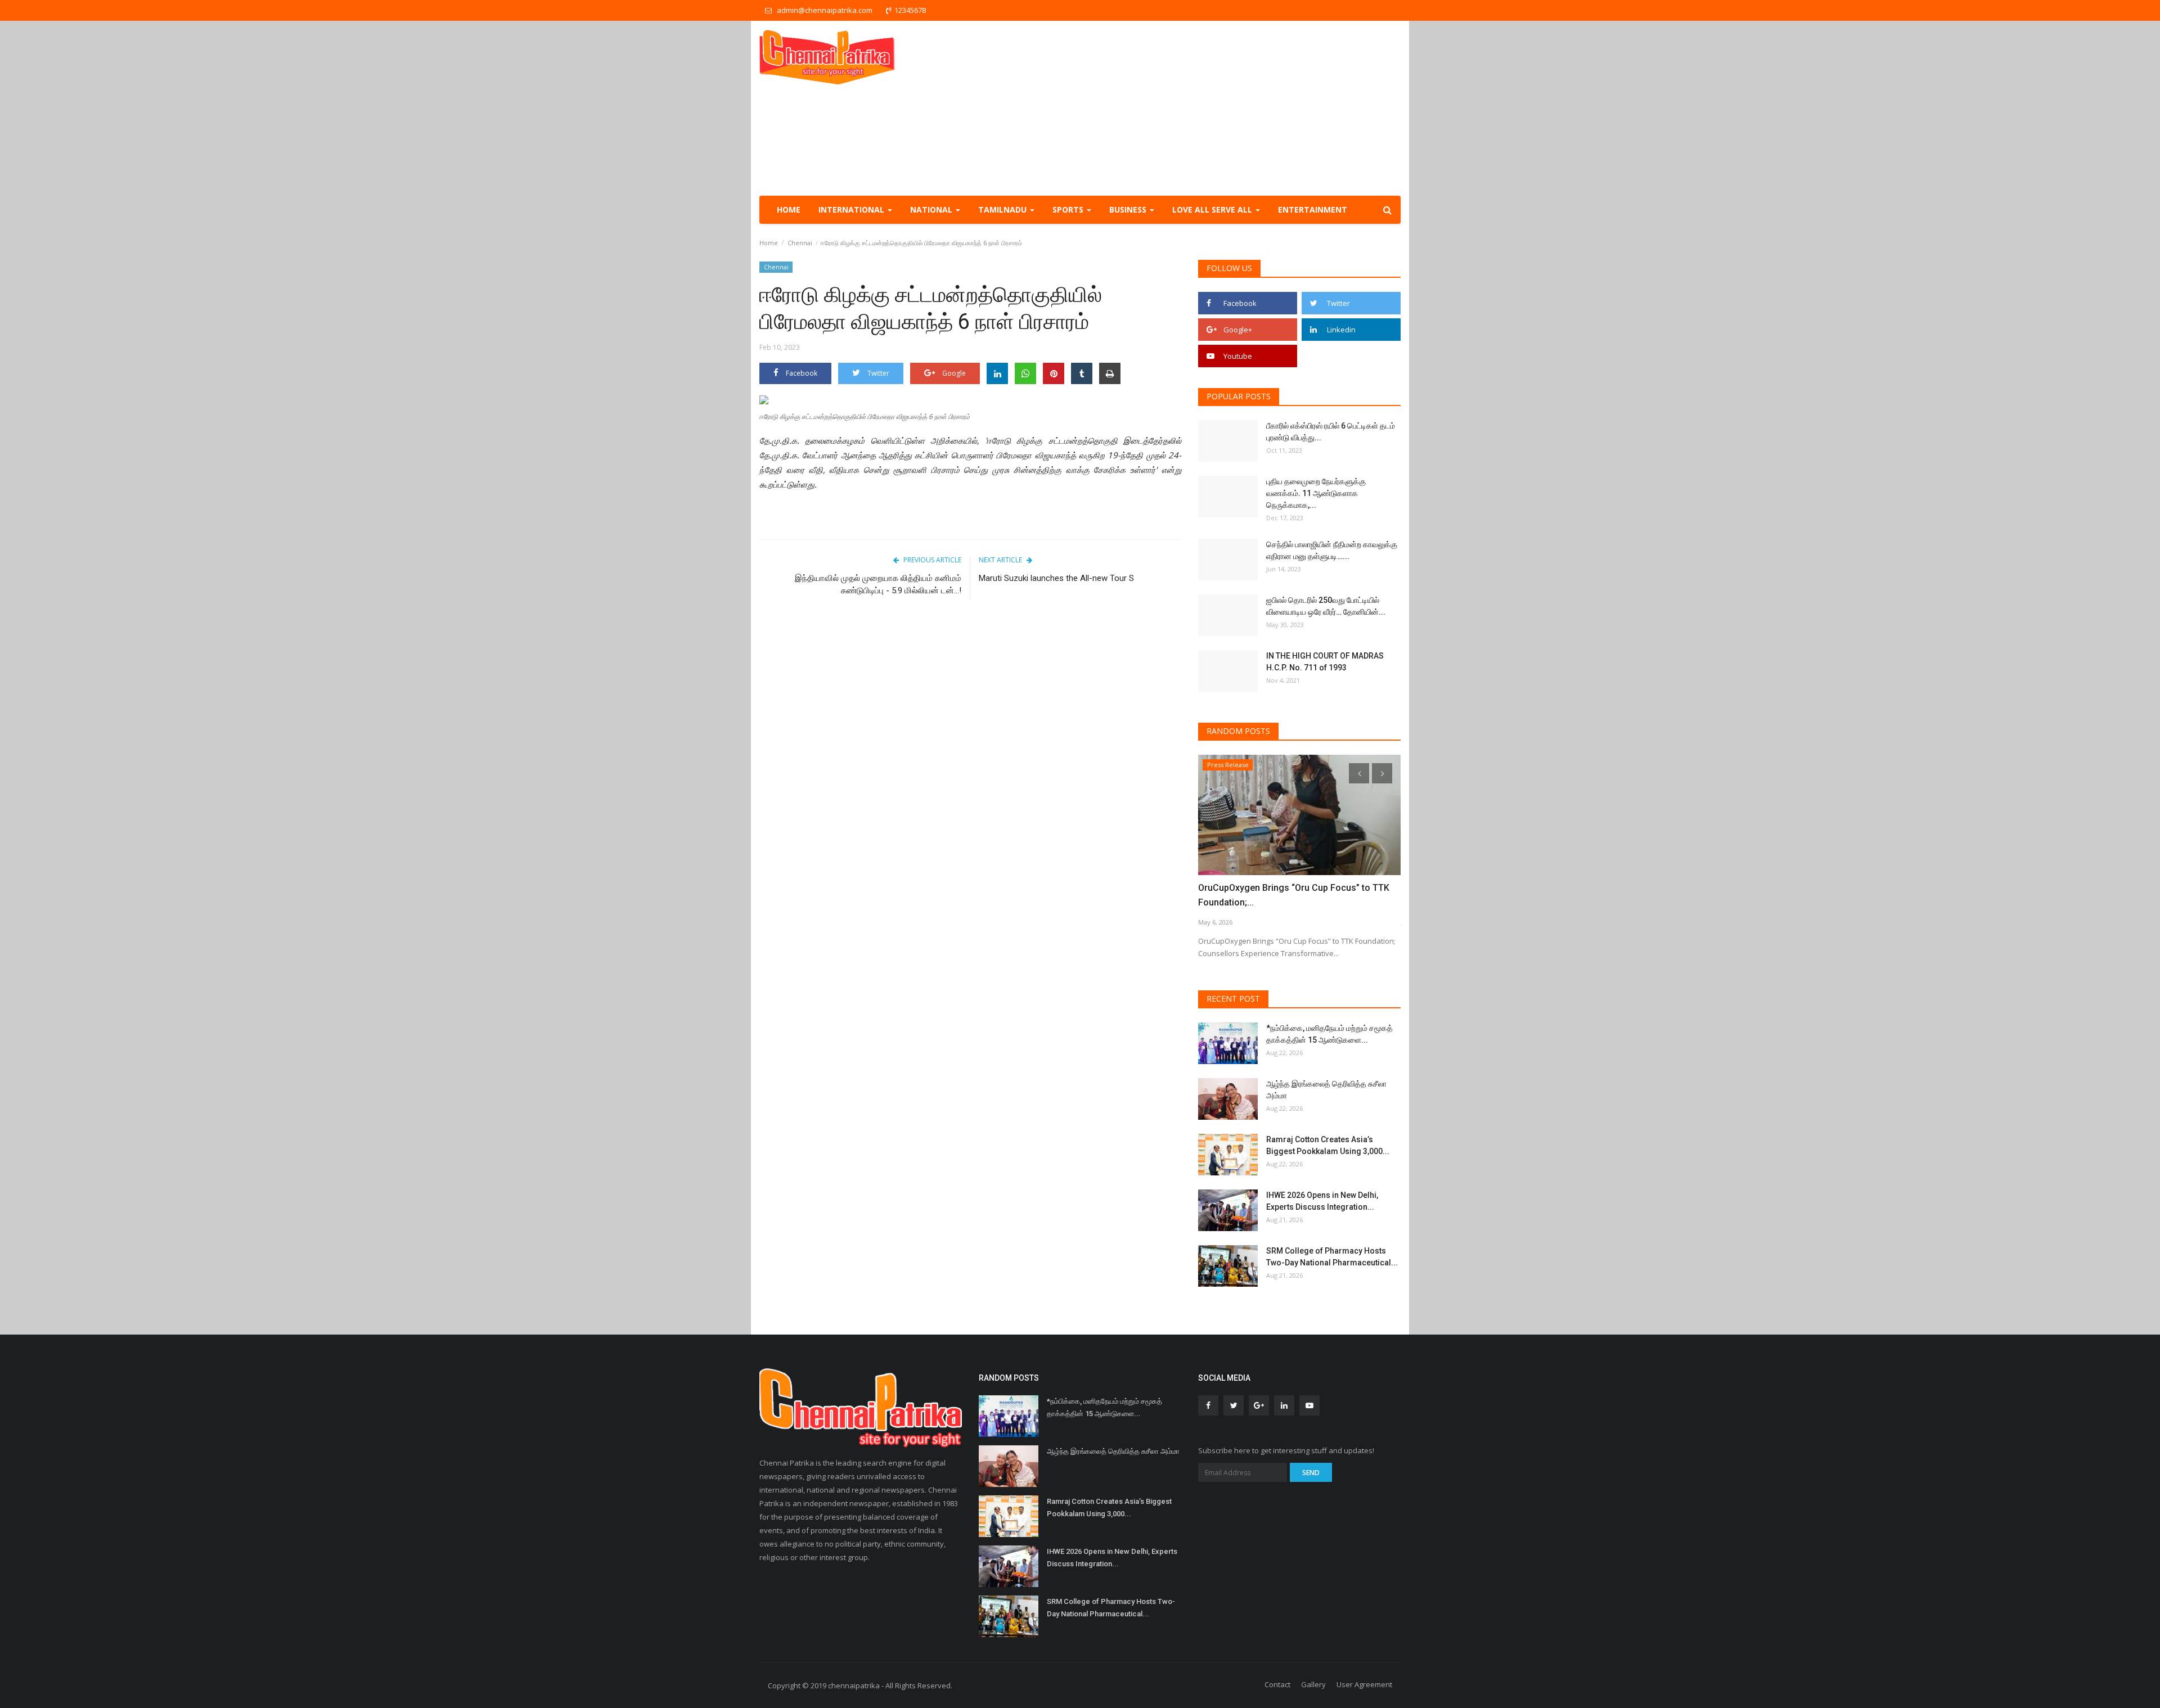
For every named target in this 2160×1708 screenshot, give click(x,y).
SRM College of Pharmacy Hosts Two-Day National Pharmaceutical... (1332, 1257)
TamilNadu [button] (1003, 209)
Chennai (800, 243)
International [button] (852, 209)
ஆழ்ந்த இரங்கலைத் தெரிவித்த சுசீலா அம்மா (1326, 1090)
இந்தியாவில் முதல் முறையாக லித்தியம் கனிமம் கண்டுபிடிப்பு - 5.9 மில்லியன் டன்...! (878, 584)
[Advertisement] (1196, 108)
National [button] (932, 209)
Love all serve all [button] (1213, 209)
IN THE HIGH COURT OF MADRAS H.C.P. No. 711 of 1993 (1325, 662)
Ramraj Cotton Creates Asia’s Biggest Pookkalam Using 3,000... (1328, 1145)
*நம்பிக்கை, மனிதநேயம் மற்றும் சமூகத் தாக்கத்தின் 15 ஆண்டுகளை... (1329, 1034)
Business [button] (1129, 209)
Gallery (1313, 1684)
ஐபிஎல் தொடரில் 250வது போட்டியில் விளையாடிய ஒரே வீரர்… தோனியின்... (1326, 606)
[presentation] (1359, 773)
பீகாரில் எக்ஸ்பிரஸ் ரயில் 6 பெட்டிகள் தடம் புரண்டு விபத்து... (1331, 432)
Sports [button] (1069, 209)
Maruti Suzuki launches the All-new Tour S (1057, 578)
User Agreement (1364, 1684)
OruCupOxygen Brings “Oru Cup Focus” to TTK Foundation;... (1294, 895)
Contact (1277, 1684)
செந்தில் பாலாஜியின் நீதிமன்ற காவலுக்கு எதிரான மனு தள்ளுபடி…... (1332, 550)
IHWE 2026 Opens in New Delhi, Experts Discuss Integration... (1322, 1201)
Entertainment (1313, 209)
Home (789, 209)
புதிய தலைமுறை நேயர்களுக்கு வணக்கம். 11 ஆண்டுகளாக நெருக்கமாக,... (1316, 493)
